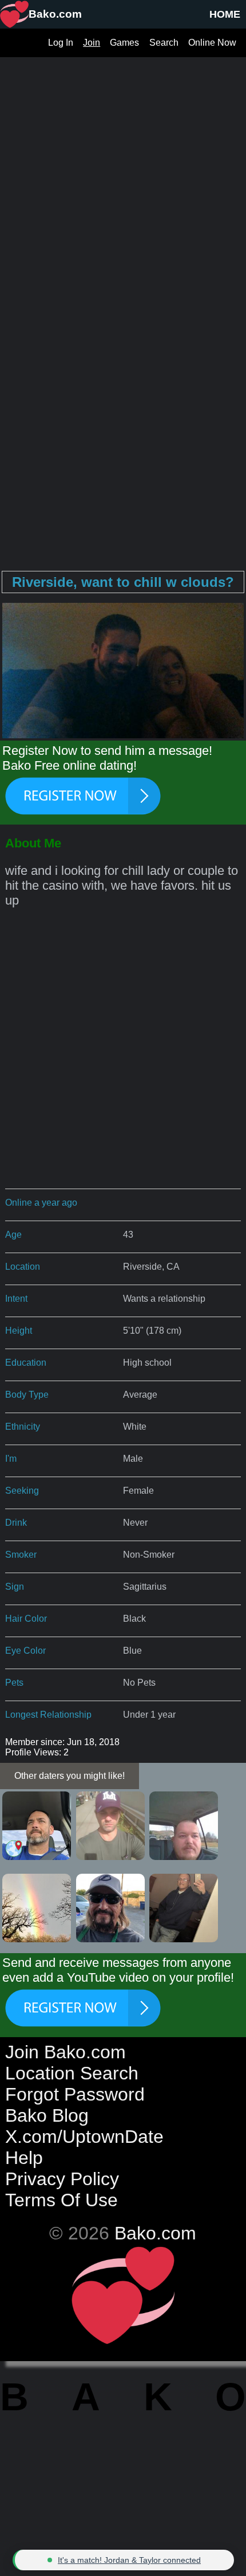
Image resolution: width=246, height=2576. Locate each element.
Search (164, 43)
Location (23, 1267)
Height (19, 1331)
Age (13, 1235)
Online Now (212, 43)
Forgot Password (75, 2094)
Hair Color (26, 1619)
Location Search (72, 2073)
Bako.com (155, 2233)
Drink (16, 1523)
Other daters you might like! (70, 1776)
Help (24, 2158)
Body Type (27, 1395)
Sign (15, 1587)
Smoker (21, 1555)
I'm (11, 1459)
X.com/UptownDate (84, 2137)
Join (92, 43)
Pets (14, 1683)
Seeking (22, 1491)
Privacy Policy (62, 2179)
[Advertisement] (123, 180)
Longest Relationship (48, 1715)
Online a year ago (41, 1203)
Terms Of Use (61, 2200)
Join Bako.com (66, 2052)
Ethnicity (23, 1427)
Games (124, 43)
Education (26, 1363)
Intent (16, 1299)
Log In (61, 43)
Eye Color (25, 1651)
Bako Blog (47, 2115)
